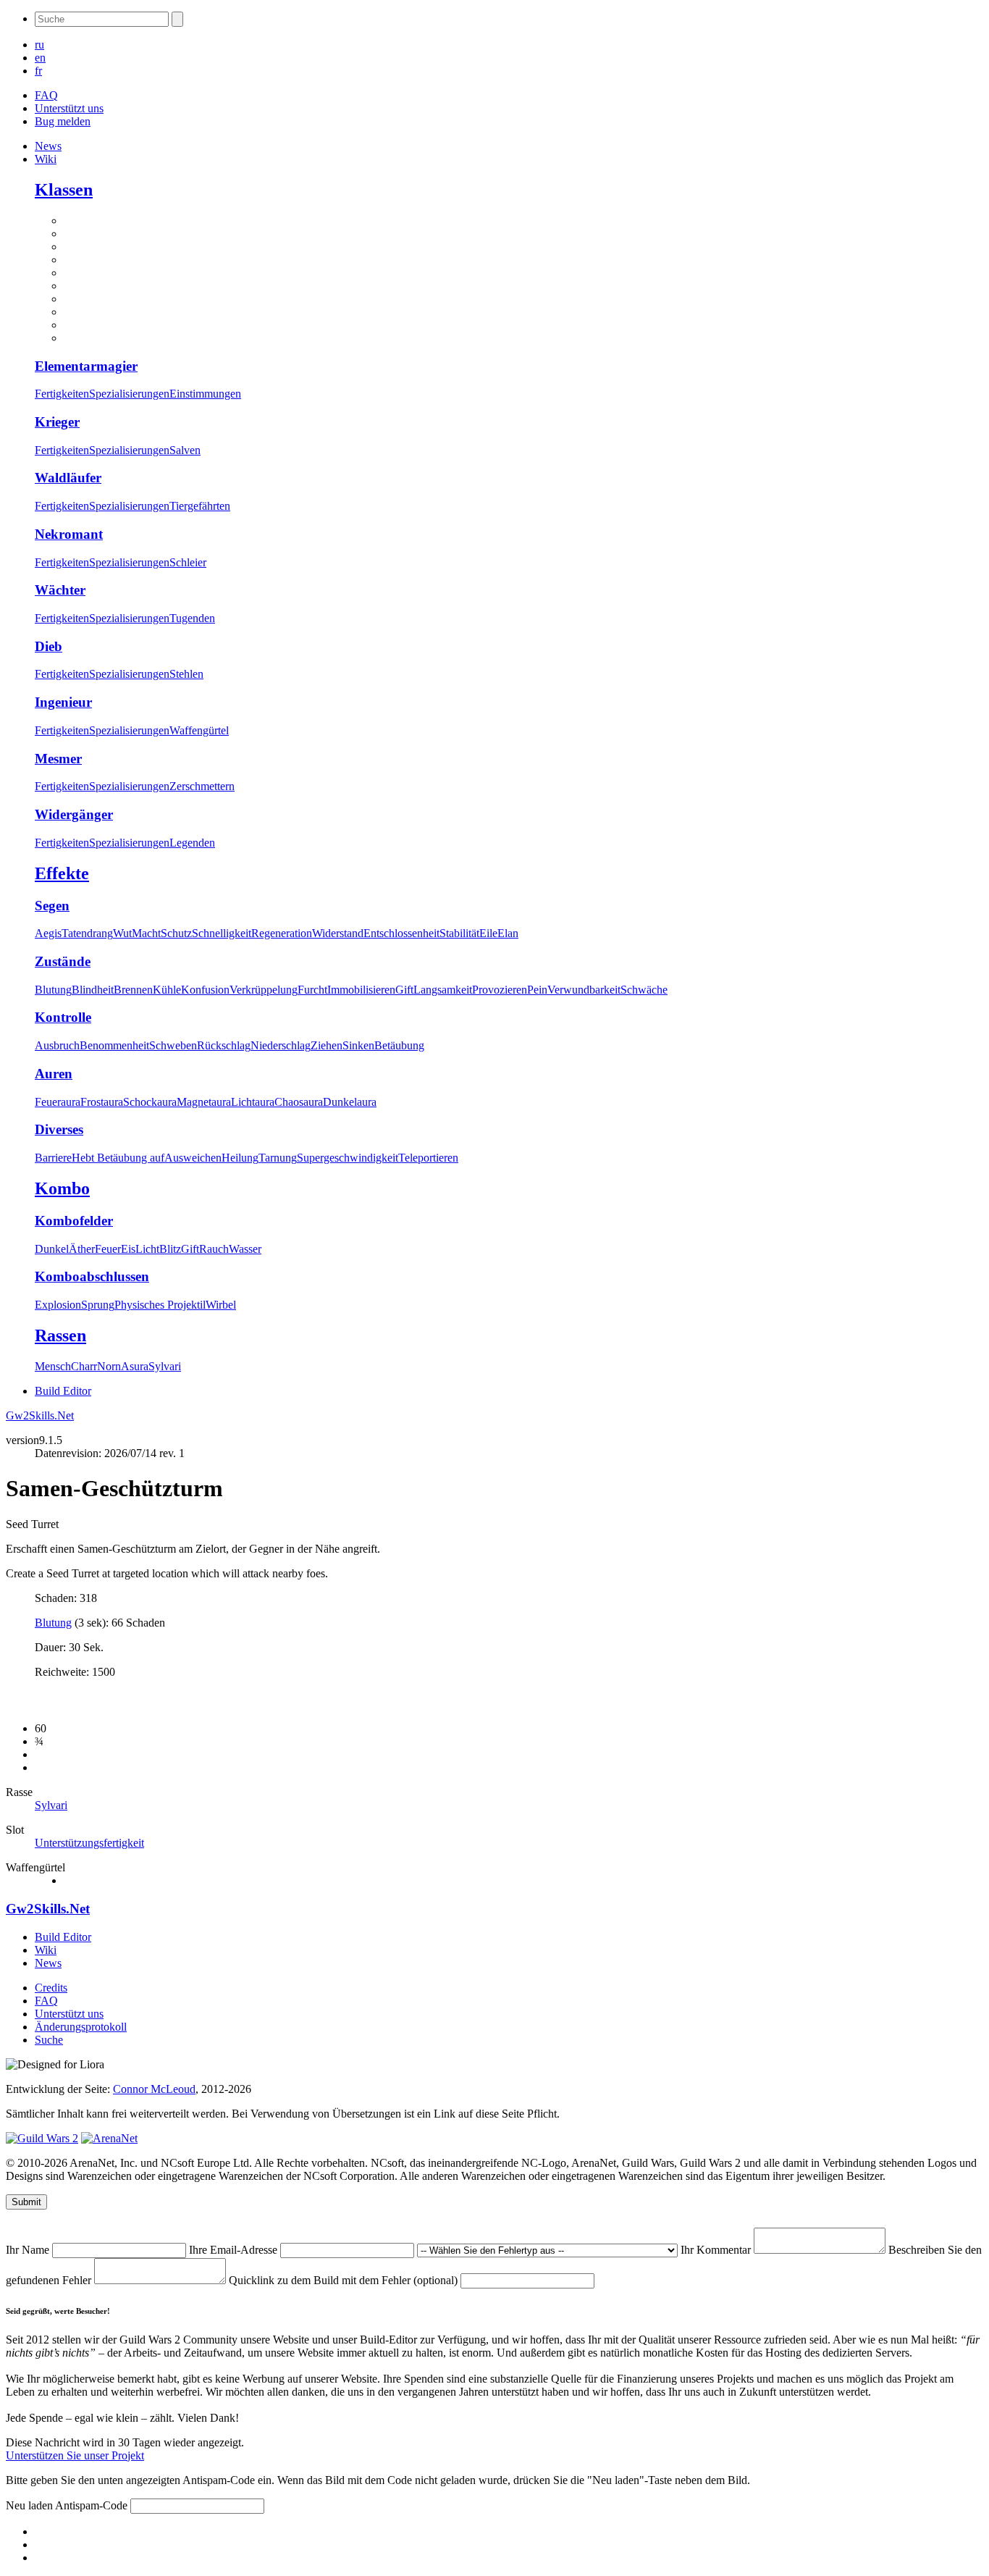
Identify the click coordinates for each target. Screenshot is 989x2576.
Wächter (60, 590)
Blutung (53, 990)
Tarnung (278, 1158)
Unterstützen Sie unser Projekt (75, 2455)
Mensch (53, 1366)
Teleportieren (428, 1158)
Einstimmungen (205, 394)
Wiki (46, 159)
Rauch (214, 1249)
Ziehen (327, 1045)
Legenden (192, 843)
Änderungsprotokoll (81, 2027)
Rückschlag (224, 1045)
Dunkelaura (350, 1102)
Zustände (63, 961)
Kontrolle (63, 1017)
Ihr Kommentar (717, 2250)
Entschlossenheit (401, 933)
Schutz (176, 933)
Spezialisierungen (129, 394)
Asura (135, 1366)
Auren (54, 1074)
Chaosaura (299, 1102)
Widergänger (74, 814)
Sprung (98, 1305)
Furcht (312, 990)
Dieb (49, 646)
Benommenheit (114, 1045)
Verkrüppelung (264, 990)
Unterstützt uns (69, 108)
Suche (49, 2040)
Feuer (108, 1249)
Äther (82, 1249)
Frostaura (102, 1102)
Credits (51, 1988)
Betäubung (399, 1045)
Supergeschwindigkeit (348, 1158)
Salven (185, 450)
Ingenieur (63, 702)
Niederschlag (281, 1045)
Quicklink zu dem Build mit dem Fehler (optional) (345, 2280)
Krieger (57, 422)
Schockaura (150, 1102)
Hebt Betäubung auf (118, 1158)
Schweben (173, 1045)
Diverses (59, 1129)
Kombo (62, 1188)
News (48, 146)
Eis (128, 1249)
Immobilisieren (361, 990)
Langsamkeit (443, 990)
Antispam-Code (93, 2505)
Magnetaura (204, 1102)
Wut (122, 933)
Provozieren (500, 990)
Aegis (48, 933)
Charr (84, 1366)
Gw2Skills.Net (40, 1415)
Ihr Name (29, 2250)
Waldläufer (68, 478)
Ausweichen (193, 1158)
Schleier (188, 562)
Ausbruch (57, 1045)
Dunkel (52, 1249)
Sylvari (165, 1366)
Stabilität (459, 933)
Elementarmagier (86, 366)
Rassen (60, 1335)
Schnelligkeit (222, 933)
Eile (488, 933)
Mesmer (58, 759)
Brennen (133, 990)
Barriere (53, 1158)
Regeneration (282, 933)
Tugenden (192, 618)
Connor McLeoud (154, 2089)
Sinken (358, 1045)
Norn (109, 1366)
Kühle (167, 990)
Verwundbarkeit (584, 990)
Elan (508, 933)
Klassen (64, 190)
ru (39, 45)
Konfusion (205, 990)
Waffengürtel (199, 730)
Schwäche (644, 990)
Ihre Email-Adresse (235, 2250)
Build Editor (63, 1391)
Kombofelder (74, 1221)
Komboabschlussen (92, 1276)
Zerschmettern (202, 786)
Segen (52, 906)
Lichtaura (253, 1102)
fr (38, 71)
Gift (404, 990)
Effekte (62, 873)
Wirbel (221, 1305)
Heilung (240, 1158)
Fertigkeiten (62, 394)
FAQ (46, 95)
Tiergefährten (200, 506)
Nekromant (69, 534)
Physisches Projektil (160, 1305)
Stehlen (186, 674)
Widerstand (338, 933)
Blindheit (93, 990)
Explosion (58, 1305)
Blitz (170, 1249)
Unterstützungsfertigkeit (89, 1843)
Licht (147, 1249)
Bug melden (63, 121)
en (40, 58)
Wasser (245, 1249)
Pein (537, 990)
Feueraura (58, 1102)
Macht (146, 933)
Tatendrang (87, 933)
